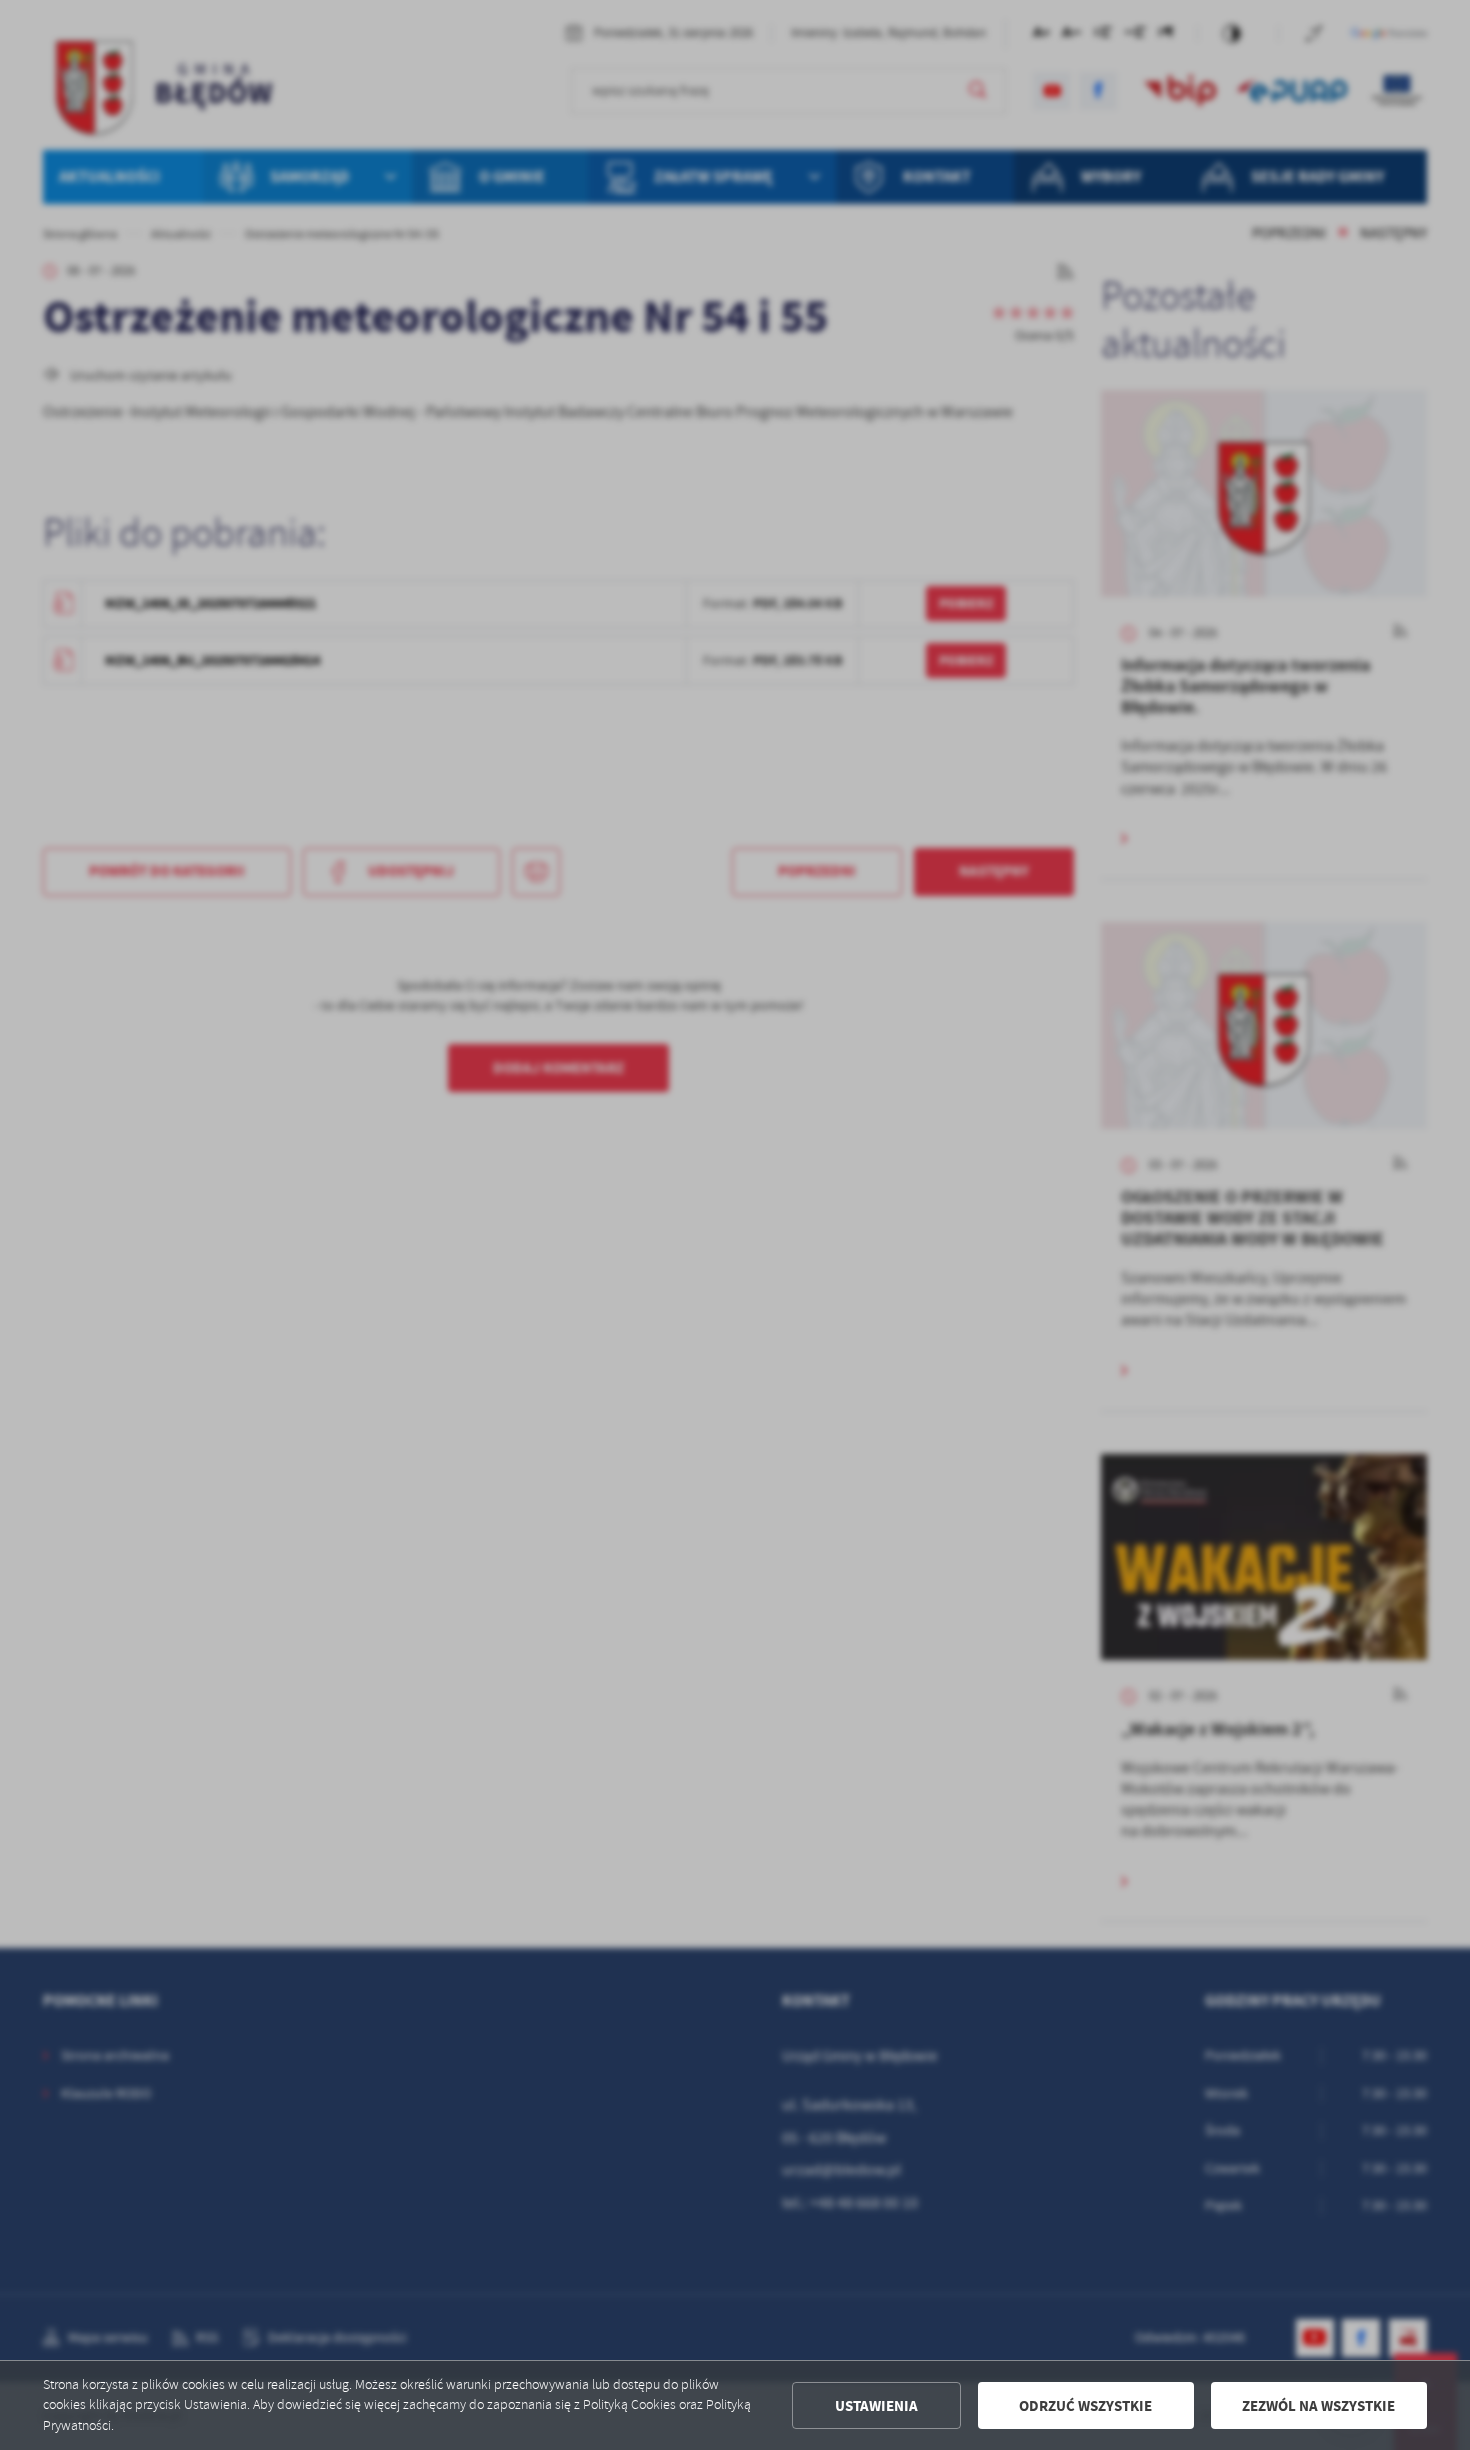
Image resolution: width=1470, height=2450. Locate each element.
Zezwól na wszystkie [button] (1318, 2406)
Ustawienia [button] (876, 2406)
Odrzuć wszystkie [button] (1085, 2406)
